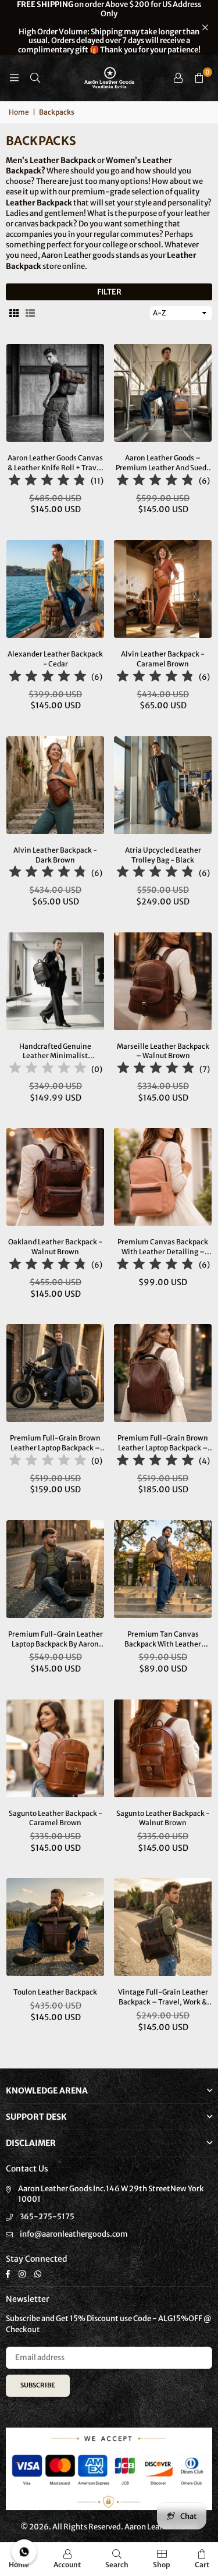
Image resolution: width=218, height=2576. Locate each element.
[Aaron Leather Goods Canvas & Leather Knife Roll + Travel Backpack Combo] (55, 393)
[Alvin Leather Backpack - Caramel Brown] (163, 589)
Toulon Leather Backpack (55, 1992)
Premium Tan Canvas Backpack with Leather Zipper (163, 1640)
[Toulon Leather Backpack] (55, 1927)
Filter (109, 292)
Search (117, 2565)
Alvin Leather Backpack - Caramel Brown (163, 659)
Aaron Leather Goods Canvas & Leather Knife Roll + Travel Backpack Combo (55, 463)
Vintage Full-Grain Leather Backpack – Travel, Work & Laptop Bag (163, 1997)
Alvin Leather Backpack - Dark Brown (55, 855)
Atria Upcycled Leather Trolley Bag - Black (163, 855)
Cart (202, 2565)
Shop (162, 2565)
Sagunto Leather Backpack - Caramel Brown (56, 1818)
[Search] (35, 78)
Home (19, 112)
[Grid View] (14, 313)
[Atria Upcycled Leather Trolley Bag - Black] (163, 785)
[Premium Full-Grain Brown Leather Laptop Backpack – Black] (55, 1373)
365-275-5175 (47, 2217)
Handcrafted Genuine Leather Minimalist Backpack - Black (55, 1052)
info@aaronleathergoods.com (74, 2234)
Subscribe (38, 2385)
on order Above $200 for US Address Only (109, 27)
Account (67, 2565)
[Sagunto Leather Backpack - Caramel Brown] (55, 1748)
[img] (47, 482)
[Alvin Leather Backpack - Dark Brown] (55, 785)
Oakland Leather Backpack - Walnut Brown (55, 1247)
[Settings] (178, 78)
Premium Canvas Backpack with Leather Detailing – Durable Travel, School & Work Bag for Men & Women (163, 1247)
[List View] (30, 313)
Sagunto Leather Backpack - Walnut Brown (163, 1818)
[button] (199, 78)
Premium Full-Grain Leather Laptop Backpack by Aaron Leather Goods (56, 1640)
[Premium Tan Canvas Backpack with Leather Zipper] (163, 1569)
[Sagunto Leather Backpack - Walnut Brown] (163, 1748)
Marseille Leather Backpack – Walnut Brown (163, 1051)
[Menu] (14, 78)
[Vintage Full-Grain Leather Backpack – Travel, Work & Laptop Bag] (163, 1927)
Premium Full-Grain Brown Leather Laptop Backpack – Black (55, 1443)
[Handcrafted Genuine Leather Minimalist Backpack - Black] (55, 981)
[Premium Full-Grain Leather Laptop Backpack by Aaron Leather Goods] (55, 1569)
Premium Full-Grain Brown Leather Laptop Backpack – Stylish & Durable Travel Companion (163, 1443)
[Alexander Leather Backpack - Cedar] (55, 589)
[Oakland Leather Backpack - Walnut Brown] (55, 1177)
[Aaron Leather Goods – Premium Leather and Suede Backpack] (163, 393)
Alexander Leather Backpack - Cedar (55, 659)
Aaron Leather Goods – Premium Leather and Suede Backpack (163, 463)
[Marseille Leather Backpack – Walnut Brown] (163, 981)
